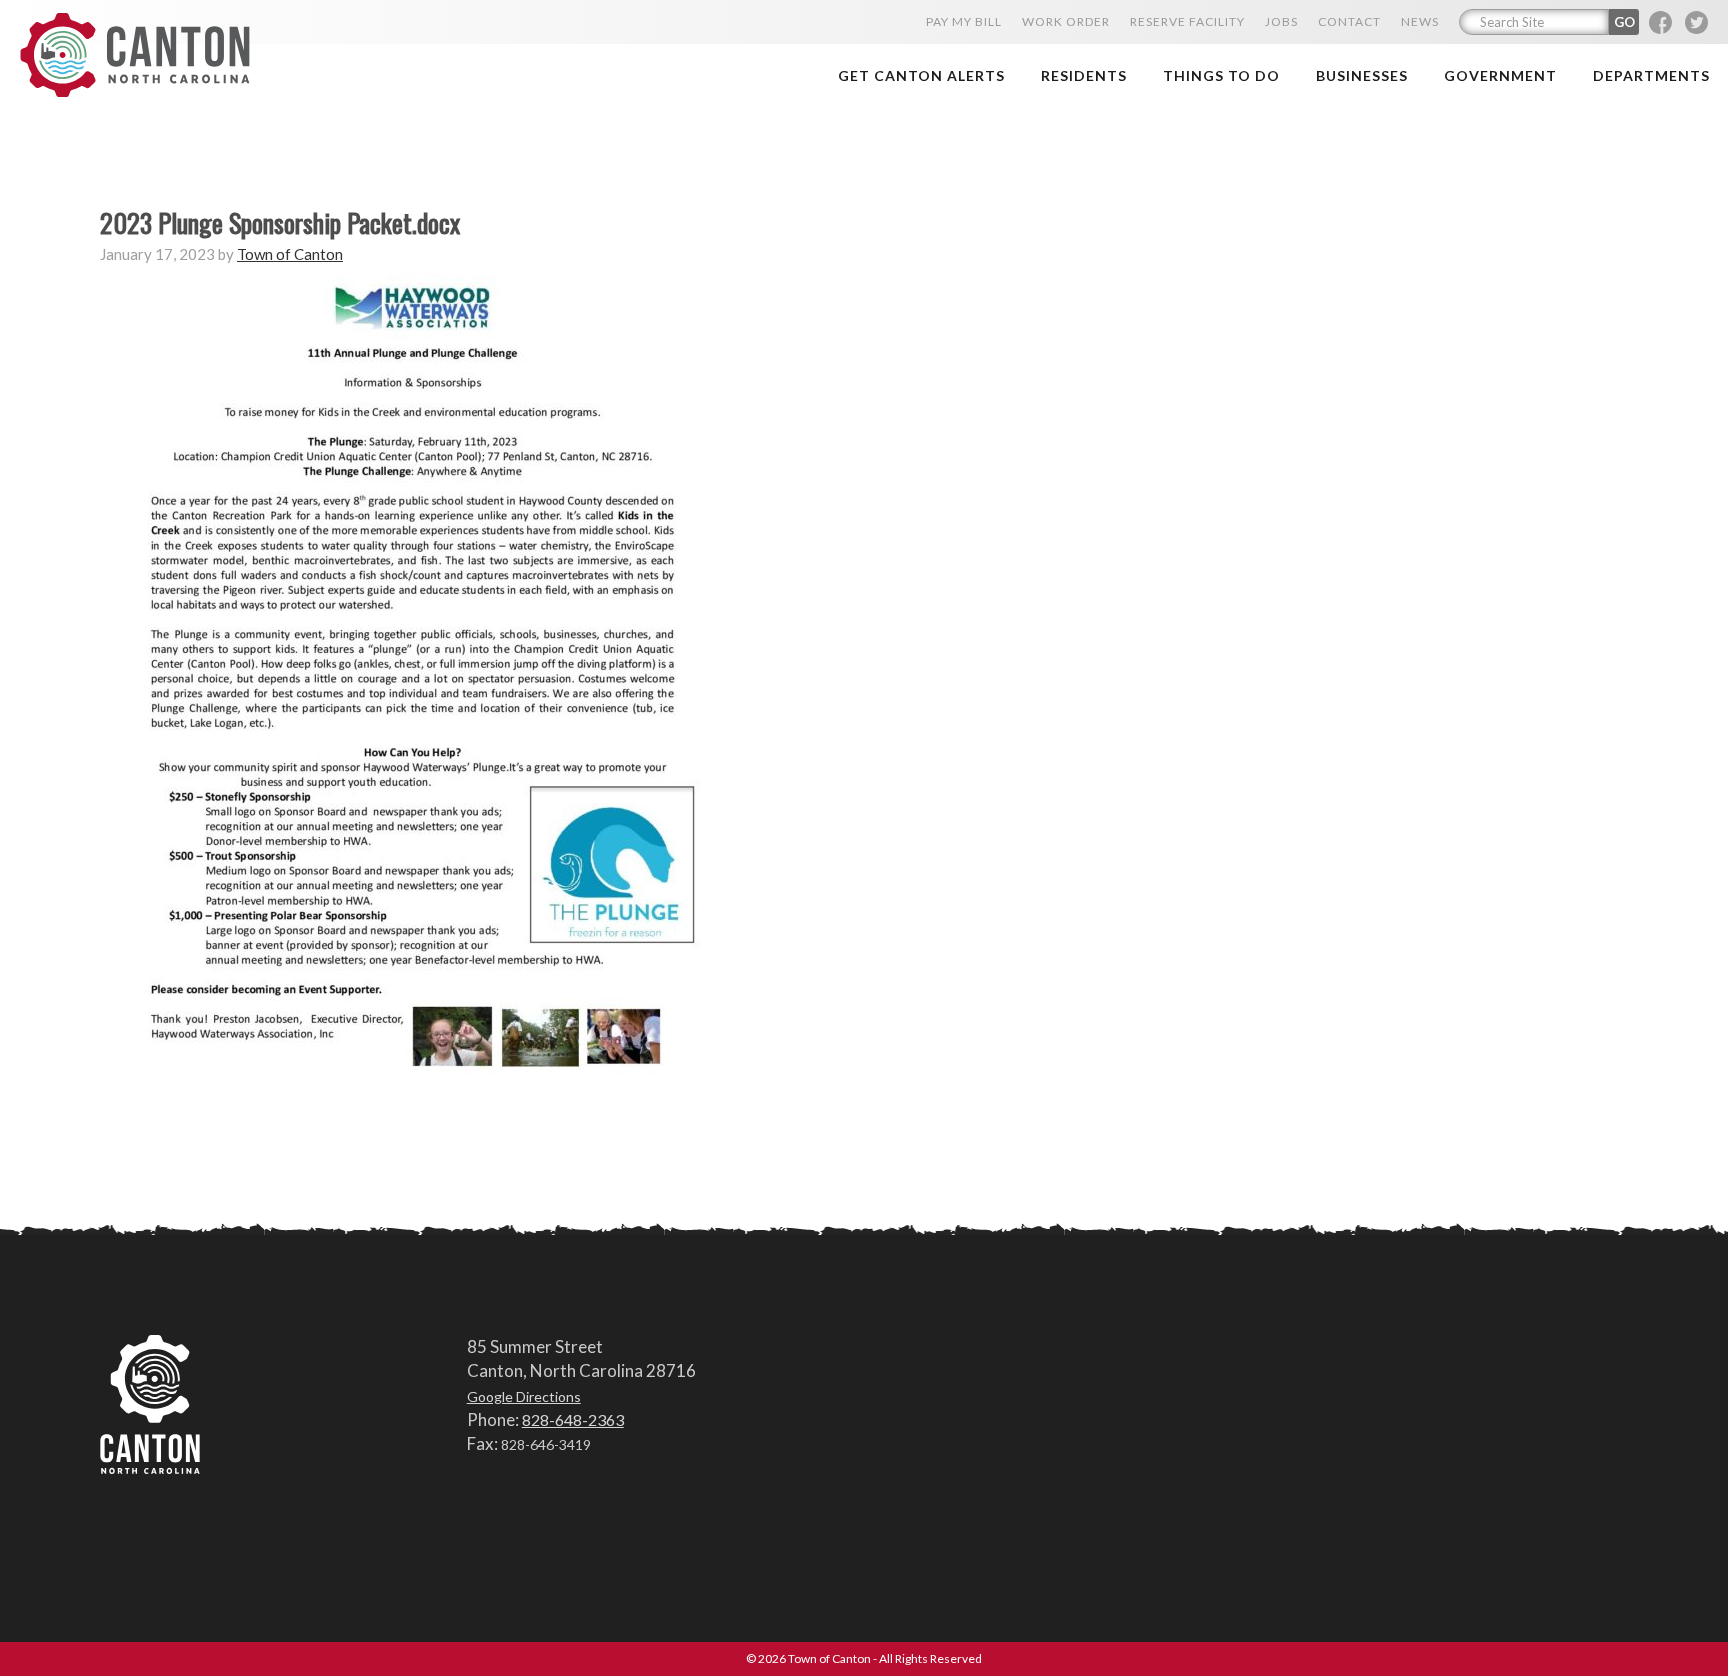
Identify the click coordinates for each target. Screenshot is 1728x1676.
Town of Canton (135, 56)
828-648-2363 (573, 1419)
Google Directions (524, 1396)
